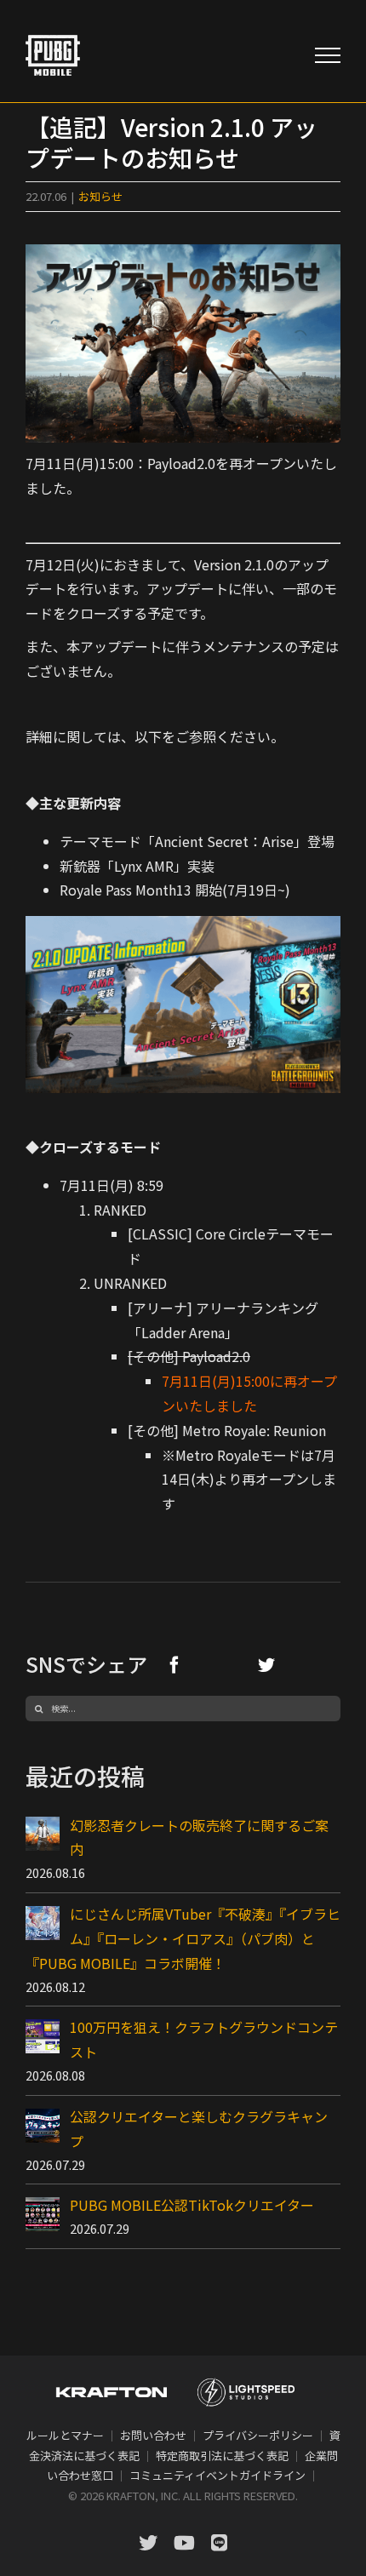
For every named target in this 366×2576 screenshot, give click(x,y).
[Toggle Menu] (328, 55)
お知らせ (100, 196)
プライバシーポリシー (258, 2435)
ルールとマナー (65, 2435)
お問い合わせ (153, 2435)
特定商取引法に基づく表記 (222, 2456)
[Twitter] (266, 1664)
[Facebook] (174, 1664)
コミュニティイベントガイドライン (217, 2475)
